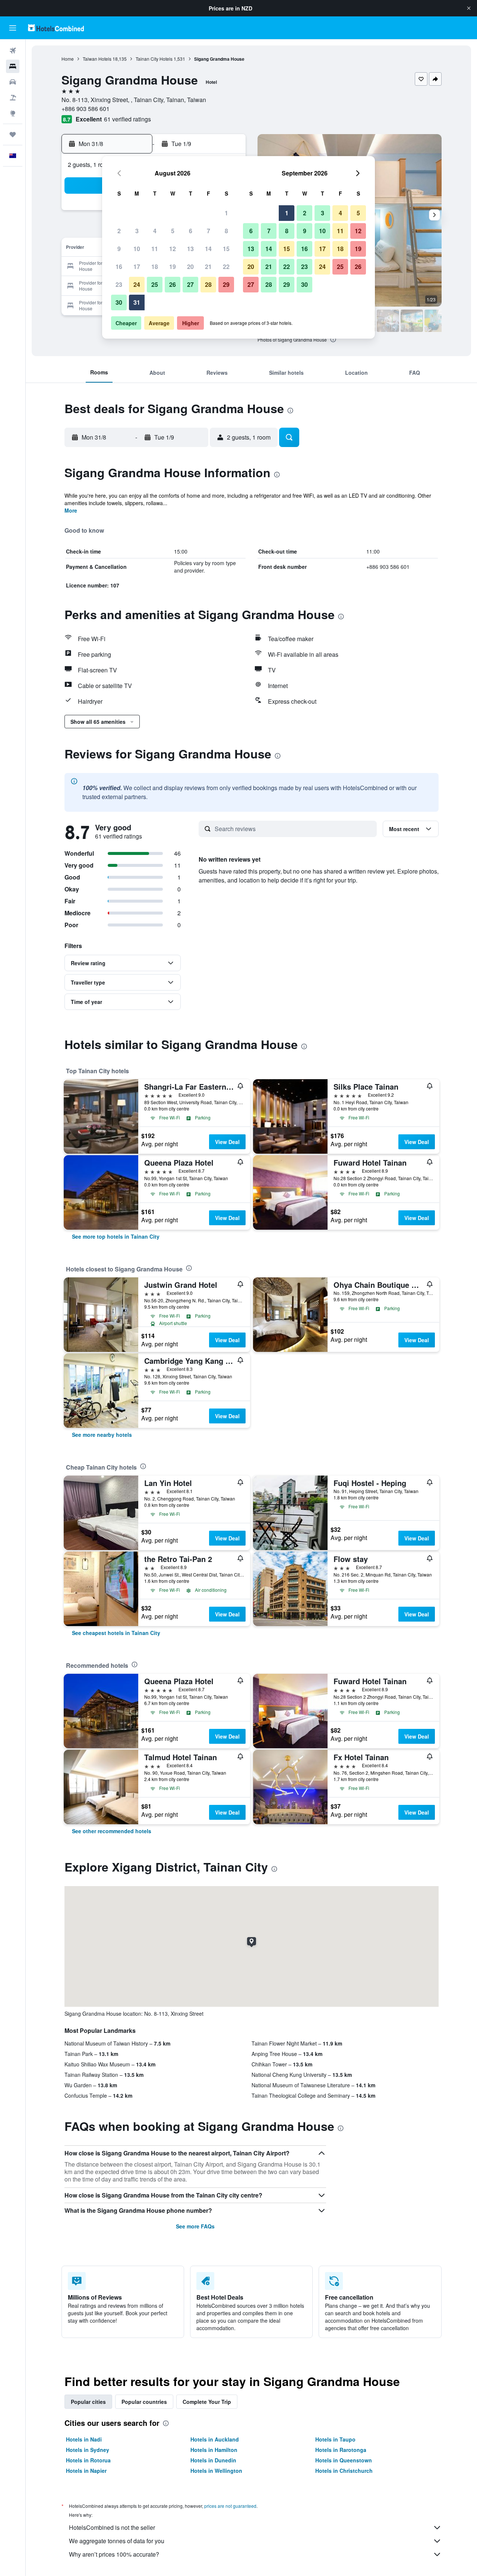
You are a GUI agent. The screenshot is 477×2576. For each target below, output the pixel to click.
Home (68, 59)
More (71, 510)
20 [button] (190, 267)
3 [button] (137, 231)
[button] (469, 8)
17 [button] (137, 267)
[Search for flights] (13, 51)
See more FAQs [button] (195, 2226)
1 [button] (226, 213)
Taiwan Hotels (97, 59)
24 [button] (137, 284)
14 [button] (208, 249)
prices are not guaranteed (230, 2506)
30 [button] (119, 302)
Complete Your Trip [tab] (207, 2402)
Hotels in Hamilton (214, 2450)
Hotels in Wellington (216, 2471)
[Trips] (13, 134)
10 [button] (137, 249)
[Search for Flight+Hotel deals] (13, 98)
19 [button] (173, 267)
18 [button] (155, 267)
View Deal (227, 1142)
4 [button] (155, 231)
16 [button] (119, 267)
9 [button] (119, 249)
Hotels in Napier (86, 2471)
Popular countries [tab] (144, 2402)
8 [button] (226, 231)
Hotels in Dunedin (213, 2460)
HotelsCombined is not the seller (112, 2527)
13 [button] (190, 249)
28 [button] (208, 284)
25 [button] (155, 284)
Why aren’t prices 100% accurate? (114, 2554)
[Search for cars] (13, 82)
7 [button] (209, 231)
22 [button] (226, 267)
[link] (116, 1236)
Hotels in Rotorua (88, 2460)
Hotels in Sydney (88, 2450)
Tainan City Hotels (154, 59)
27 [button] (190, 284)
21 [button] (208, 267)
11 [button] (155, 249)
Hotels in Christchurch (344, 2471)
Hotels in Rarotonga (341, 2450)
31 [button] (137, 302)
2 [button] (119, 231)
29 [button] (226, 284)
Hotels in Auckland (215, 2439)
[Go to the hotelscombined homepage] (56, 28)
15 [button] (226, 249)
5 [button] (173, 231)
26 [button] (173, 284)
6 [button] (191, 231)
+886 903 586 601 (86, 109)
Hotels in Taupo (335, 2439)
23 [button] (119, 284)
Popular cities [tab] (88, 2402)
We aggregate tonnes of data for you (117, 2541)
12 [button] (173, 249)
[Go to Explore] (13, 113)
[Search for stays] (13, 66)
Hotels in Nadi (84, 2439)
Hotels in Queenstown (344, 2460)
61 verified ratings (127, 119)
